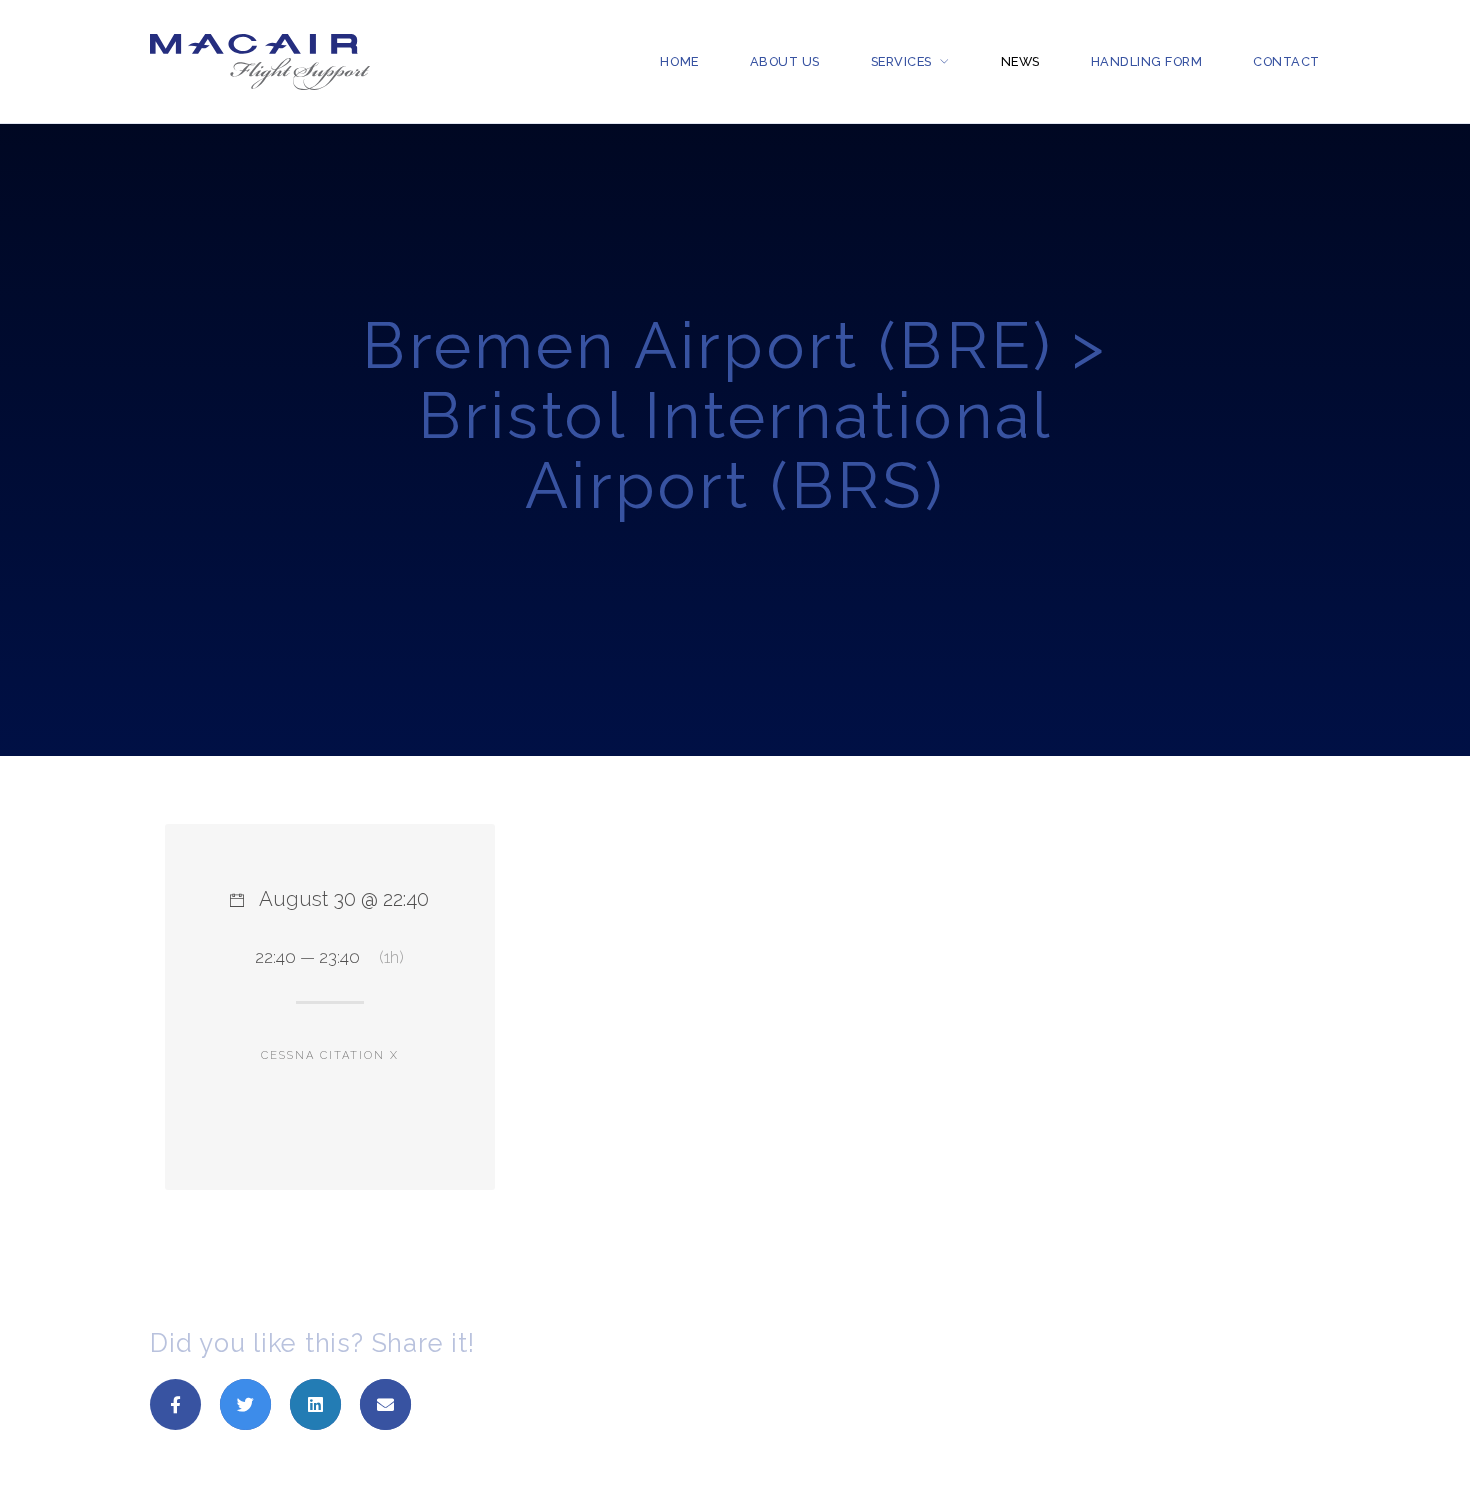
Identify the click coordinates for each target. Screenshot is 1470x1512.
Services (901, 61)
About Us (785, 61)
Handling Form (1147, 61)
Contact (1286, 61)
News (1020, 61)
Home (679, 61)
